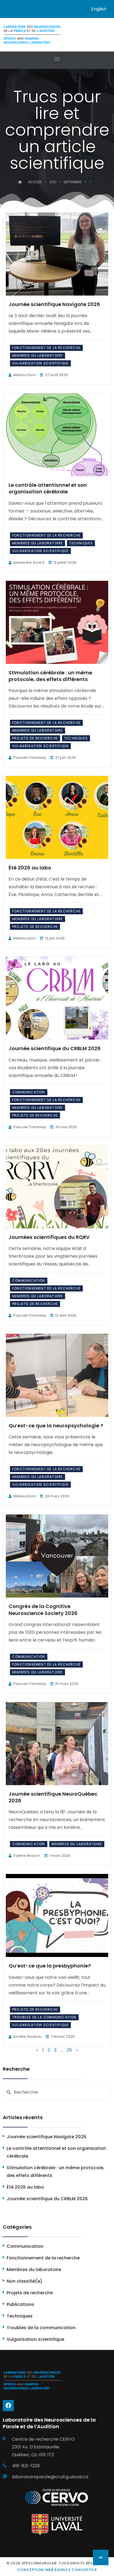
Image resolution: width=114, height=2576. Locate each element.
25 (69, 2050)
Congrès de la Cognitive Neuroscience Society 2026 (43, 1610)
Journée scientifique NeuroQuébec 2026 (53, 1797)
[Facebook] (8, 2406)
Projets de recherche (35, 738)
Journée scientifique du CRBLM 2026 (55, 1048)
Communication (29, 1092)
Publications (20, 2304)
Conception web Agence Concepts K (57, 2570)
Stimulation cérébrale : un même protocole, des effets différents (50, 676)
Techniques (81, 543)
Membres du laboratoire (37, 355)
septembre (73, 182)
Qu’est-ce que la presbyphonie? (50, 1966)
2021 (53, 182)
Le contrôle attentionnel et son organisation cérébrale (48, 488)
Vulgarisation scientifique (40, 363)
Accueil (35, 182)
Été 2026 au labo (30, 868)
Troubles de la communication (44, 2017)
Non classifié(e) (24, 2281)
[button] (57, 59)
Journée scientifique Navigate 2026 (54, 304)
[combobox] (57, 2092)
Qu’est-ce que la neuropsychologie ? (56, 1426)
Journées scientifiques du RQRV (49, 1237)
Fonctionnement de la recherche (46, 348)
